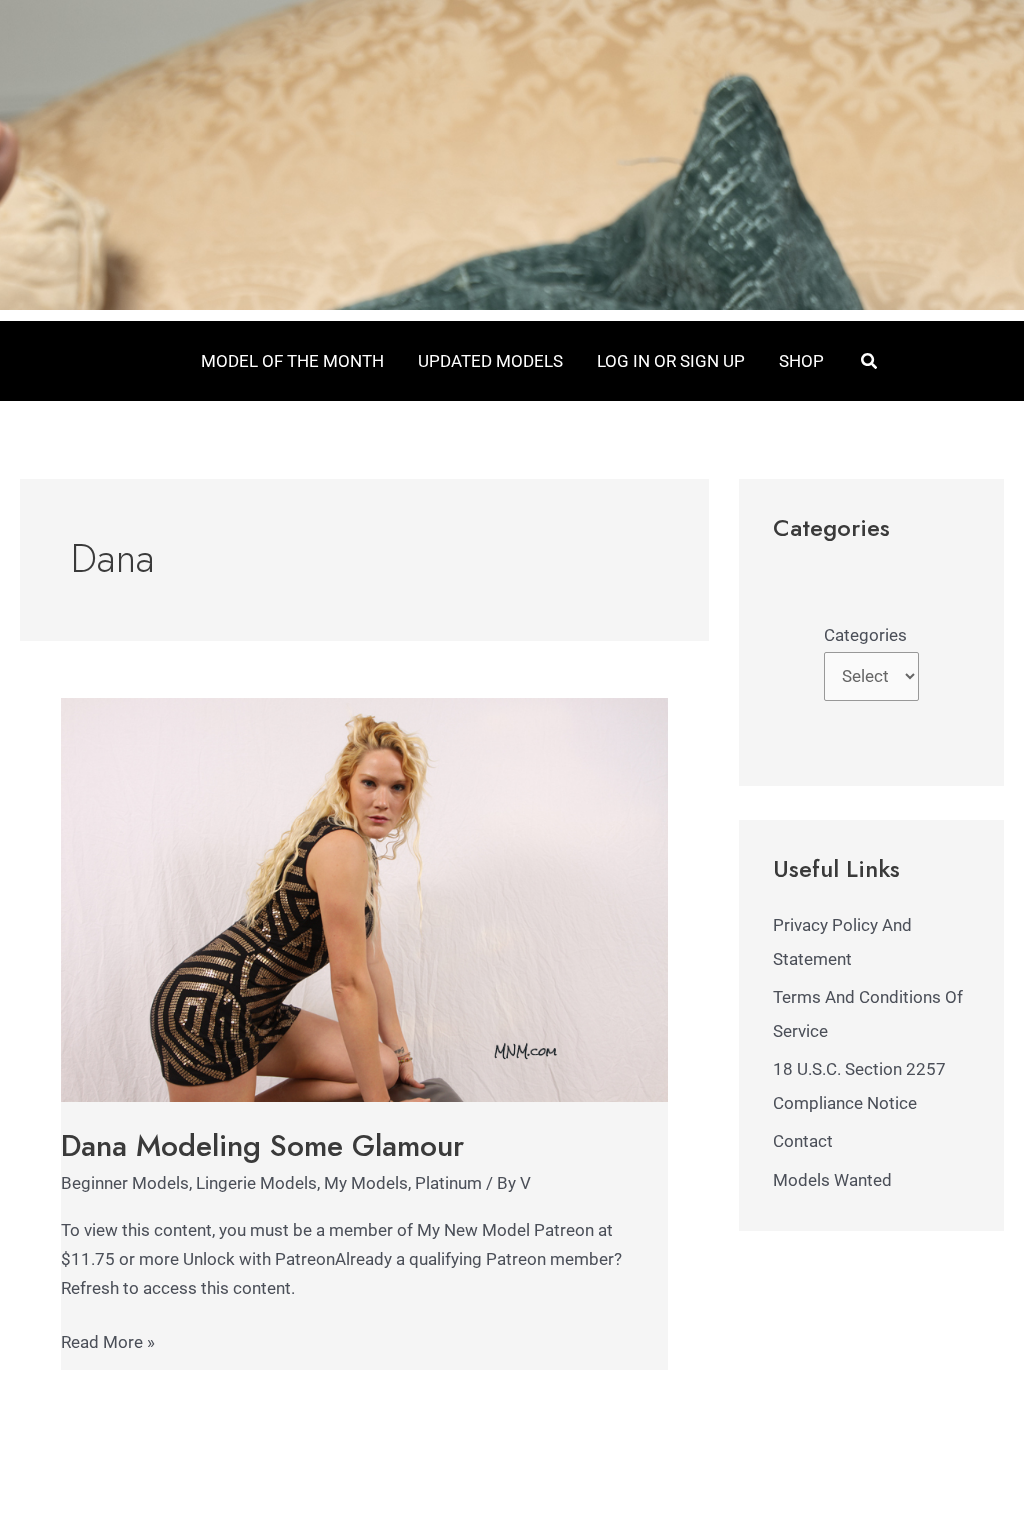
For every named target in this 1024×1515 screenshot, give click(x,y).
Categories (865, 635)
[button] (870, 361)
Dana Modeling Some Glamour (262, 1145)
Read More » (108, 1340)
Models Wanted (832, 1180)
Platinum (448, 1183)
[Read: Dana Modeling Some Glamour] (364, 899)
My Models (366, 1183)
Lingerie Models (256, 1183)
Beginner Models (125, 1183)
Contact (803, 1141)
